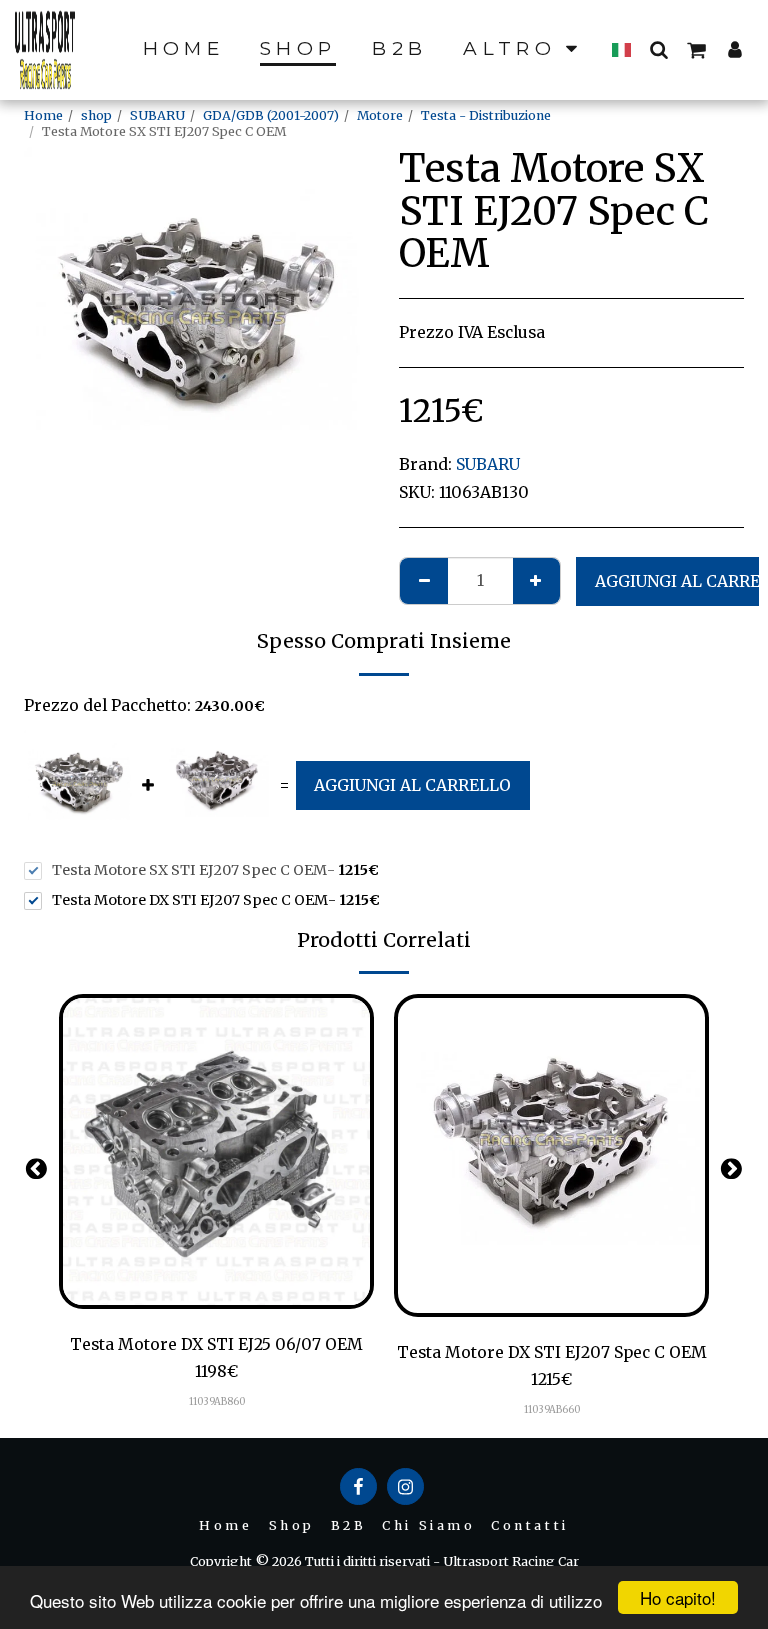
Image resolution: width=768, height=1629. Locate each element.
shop (96, 115)
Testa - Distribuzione (486, 115)
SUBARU (157, 115)
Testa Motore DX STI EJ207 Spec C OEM (552, 1352)
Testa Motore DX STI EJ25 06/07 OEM (216, 1344)
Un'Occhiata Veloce (217, 1300)
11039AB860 (217, 1402)
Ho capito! (678, 1597)
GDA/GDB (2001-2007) (271, 115)
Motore (380, 115)
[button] (658, 49)
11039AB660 (552, 1410)
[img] (216, 1151)
